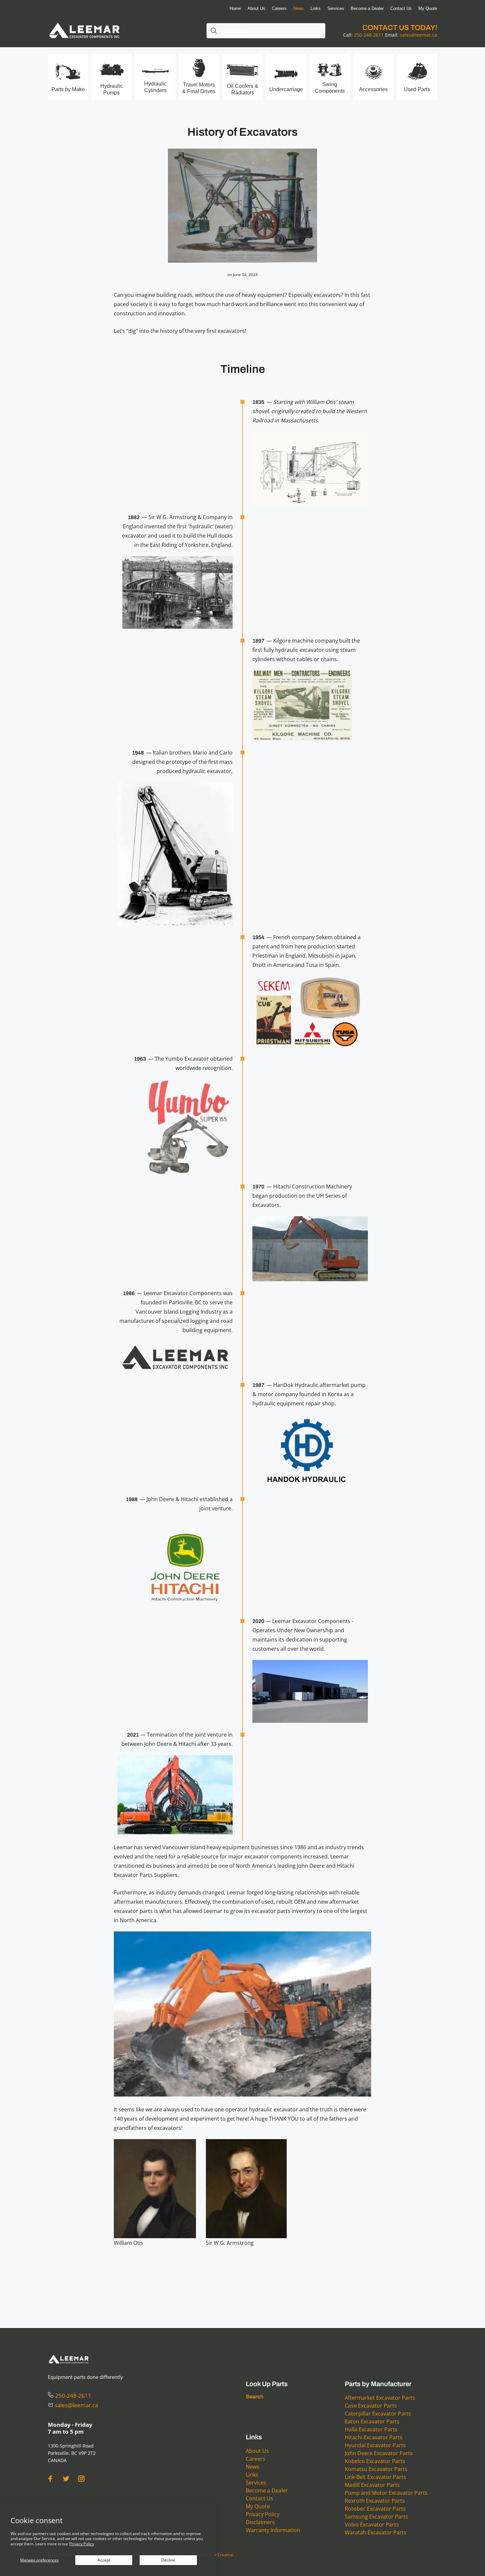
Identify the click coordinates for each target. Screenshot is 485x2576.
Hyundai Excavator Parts (375, 2445)
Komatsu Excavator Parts (376, 2469)
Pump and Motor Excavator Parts (386, 2493)
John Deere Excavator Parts (379, 2453)
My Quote (258, 2506)
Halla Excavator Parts (371, 2429)
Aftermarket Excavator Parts (380, 2398)
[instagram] (81, 2479)
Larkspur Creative (217, 2555)
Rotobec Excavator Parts (375, 2509)
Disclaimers (260, 2522)
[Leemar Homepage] (84, 23)
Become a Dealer (267, 2490)
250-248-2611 (369, 35)
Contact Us (259, 2498)
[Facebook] (50, 2479)
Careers (256, 2459)
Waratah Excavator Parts (376, 2532)
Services (256, 2483)
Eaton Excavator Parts (372, 2421)
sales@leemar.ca (419, 35)
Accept (104, 2560)
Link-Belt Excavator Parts (375, 2477)
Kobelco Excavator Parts (375, 2461)
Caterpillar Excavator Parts (378, 2414)
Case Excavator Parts (371, 2406)
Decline (168, 2560)
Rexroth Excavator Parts (375, 2501)
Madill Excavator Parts (372, 2485)
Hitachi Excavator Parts (374, 2437)
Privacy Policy (82, 2544)
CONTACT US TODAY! (400, 28)
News (253, 2467)
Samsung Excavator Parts (376, 2517)
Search (255, 2397)
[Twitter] (66, 2479)
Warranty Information (273, 2530)
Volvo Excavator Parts (372, 2524)
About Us (257, 2451)
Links (252, 2475)
